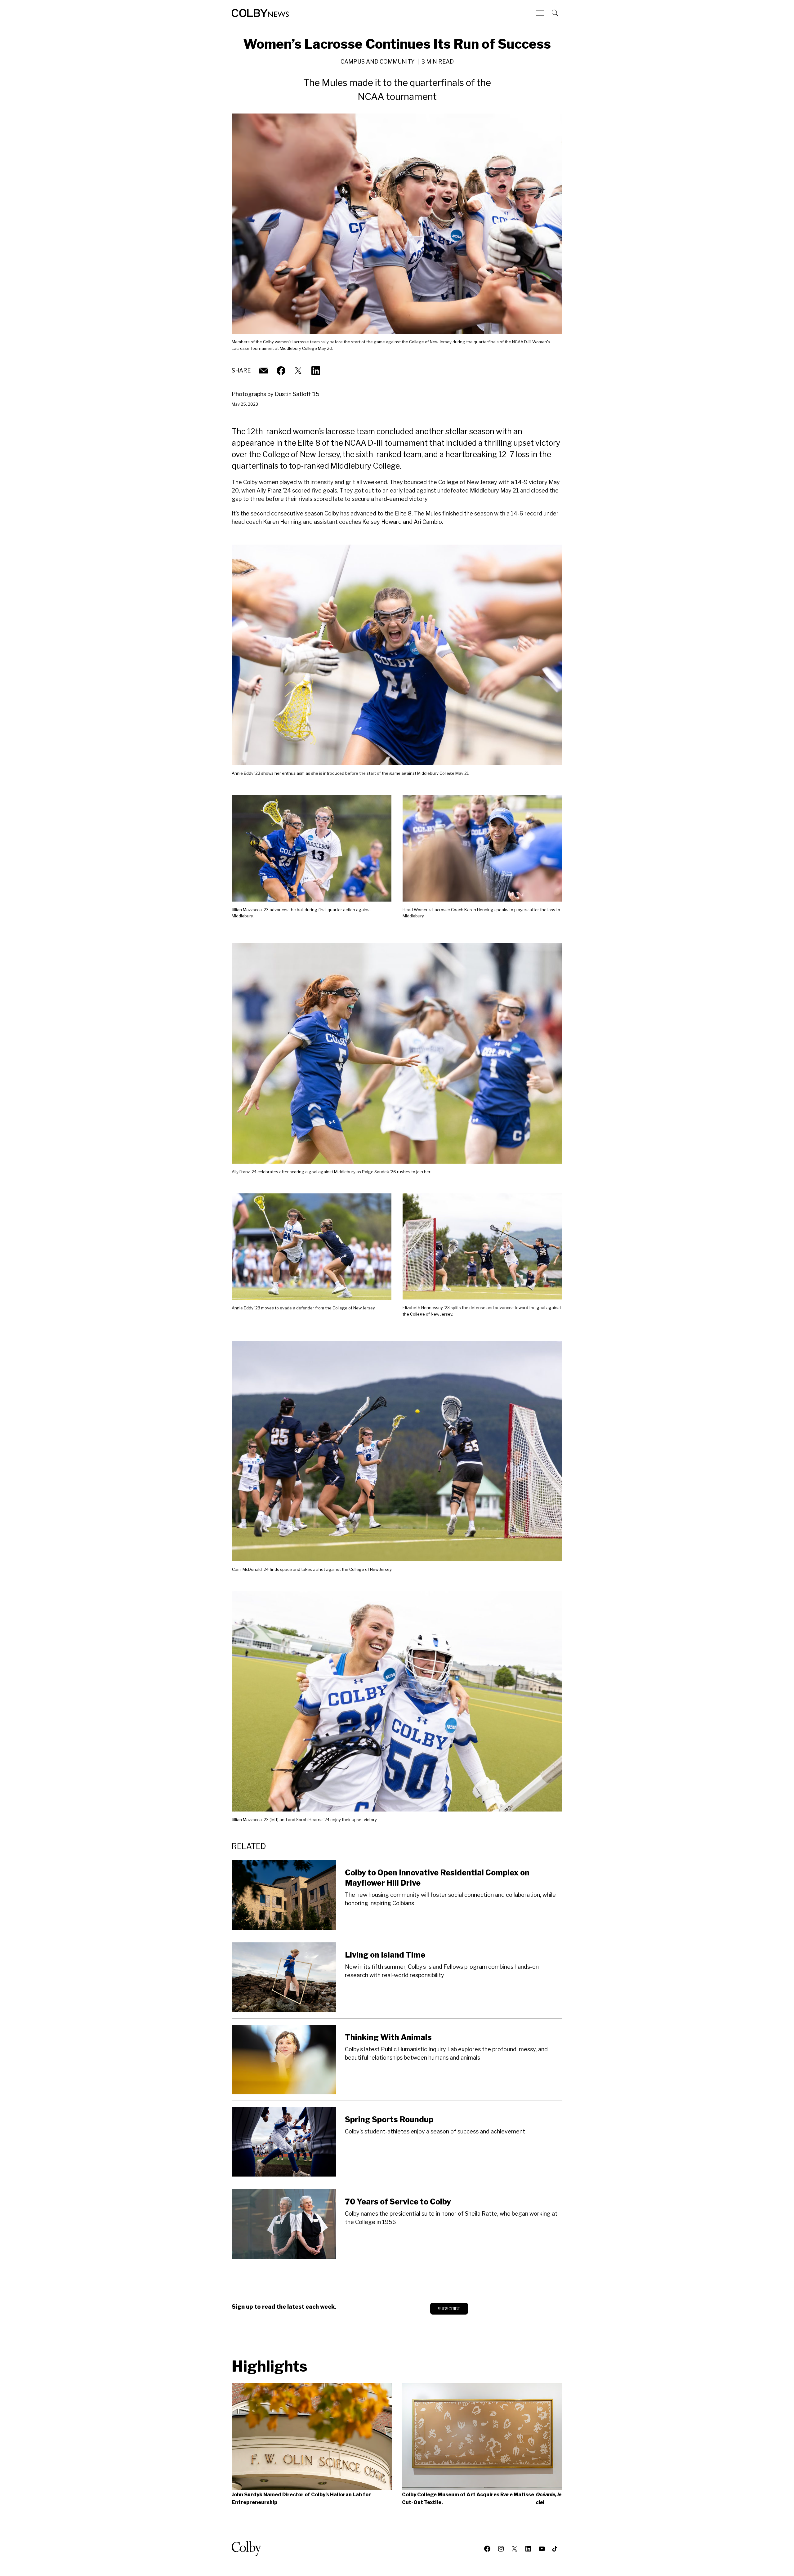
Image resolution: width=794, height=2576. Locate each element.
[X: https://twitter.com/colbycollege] (298, 371)
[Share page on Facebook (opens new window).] (281, 371)
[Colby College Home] (249, 2549)
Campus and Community (378, 62)
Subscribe (449, 2309)
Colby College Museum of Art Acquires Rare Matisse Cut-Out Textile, (482, 2498)
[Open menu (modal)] (541, 13)
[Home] (260, 13)
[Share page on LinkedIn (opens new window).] (316, 371)
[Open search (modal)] (555, 13)
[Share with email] (264, 371)
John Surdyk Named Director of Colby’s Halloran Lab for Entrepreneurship (301, 2498)
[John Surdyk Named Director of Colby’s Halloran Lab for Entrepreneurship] (312, 2436)
